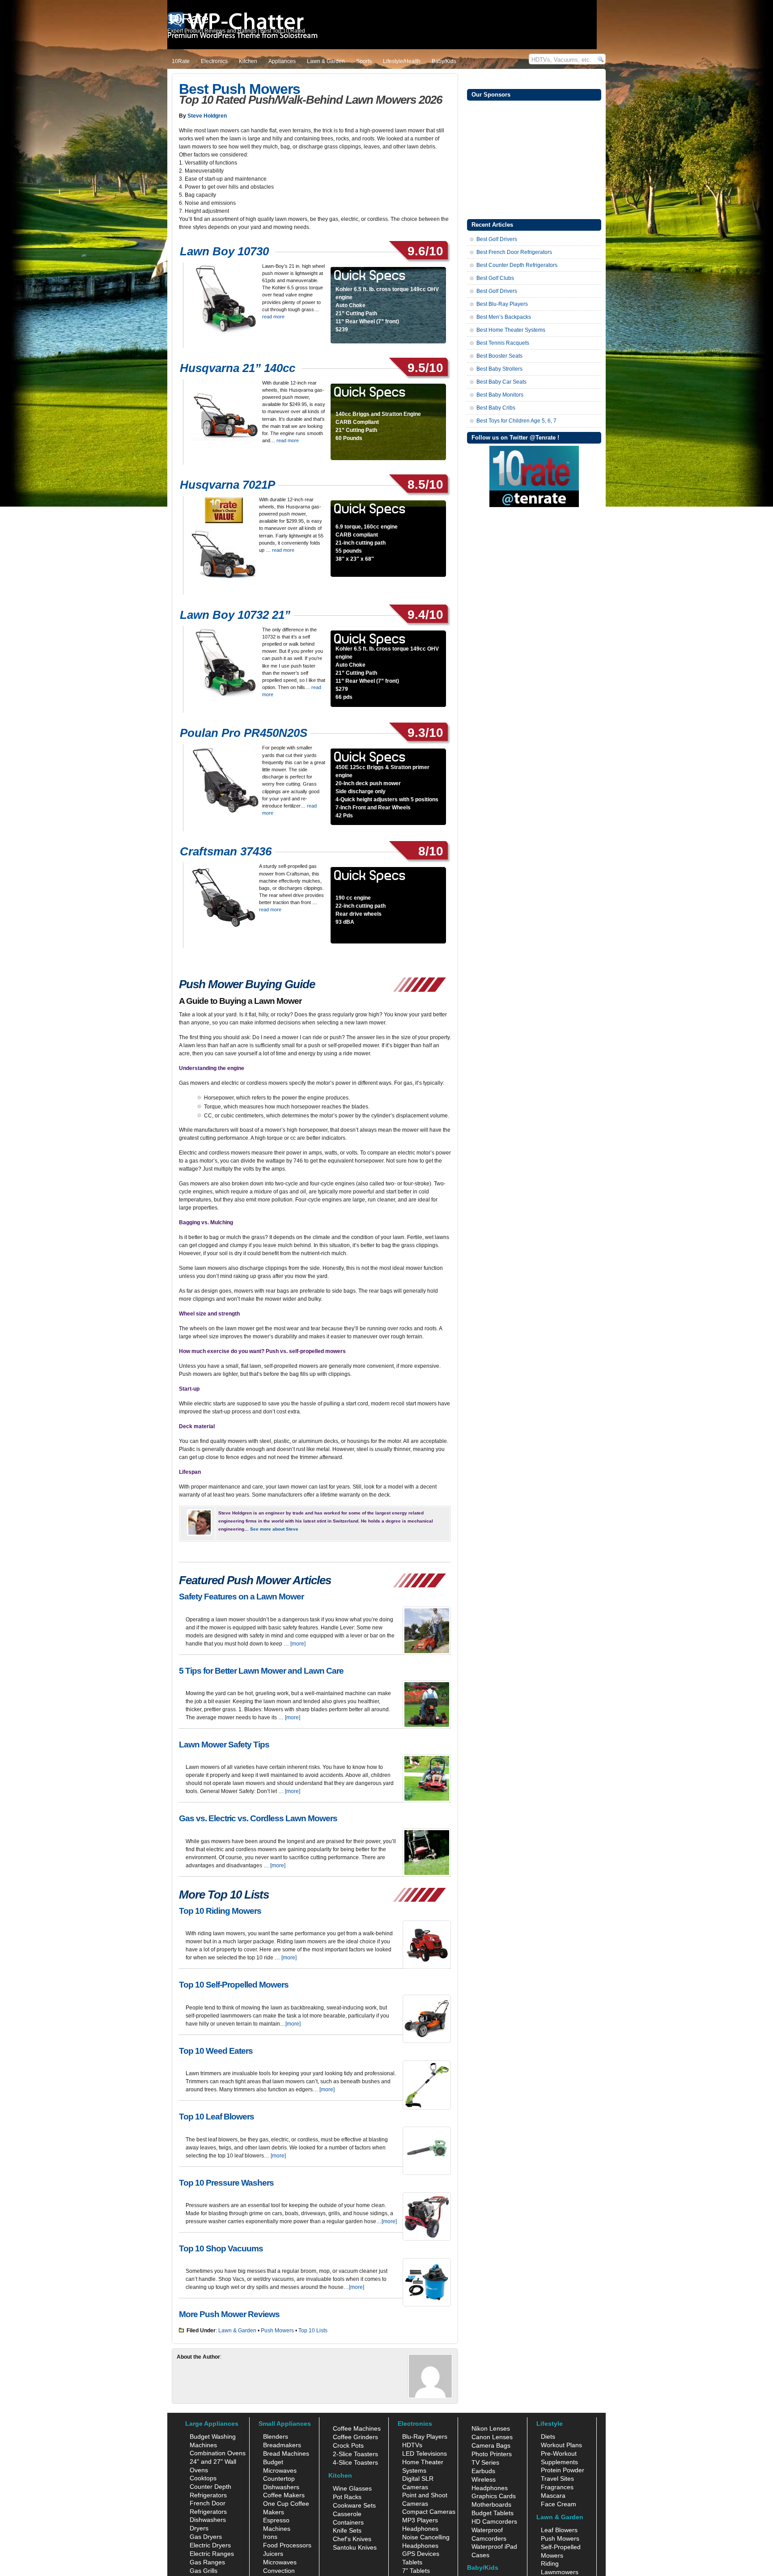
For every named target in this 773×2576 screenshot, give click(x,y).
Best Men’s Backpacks (504, 317)
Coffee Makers (284, 2495)
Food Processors (287, 2545)
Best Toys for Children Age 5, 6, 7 (516, 421)
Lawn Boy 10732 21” (235, 615)
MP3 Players (420, 2520)
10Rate (181, 61)
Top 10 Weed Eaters (216, 2051)
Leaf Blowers (559, 2530)
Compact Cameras (429, 2512)
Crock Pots (348, 2445)
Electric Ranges (212, 2554)
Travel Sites (557, 2479)
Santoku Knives (355, 2547)
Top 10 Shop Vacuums (221, 2248)
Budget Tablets (493, 2513)
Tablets (412, 2562)
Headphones (420, 2529)
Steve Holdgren (207, 116)
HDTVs (412, 2445)
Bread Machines (286, 2453)
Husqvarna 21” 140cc (239, 368)
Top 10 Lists (313, 2331)
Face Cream (559, 2504)
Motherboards (491, 2504)
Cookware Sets (354, 2505)
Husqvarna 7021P (227, 485)
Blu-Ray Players (425, 2436)
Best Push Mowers (240, 89)
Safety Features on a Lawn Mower (241, 1597)
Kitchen (248, 61)
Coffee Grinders (355, 2437)
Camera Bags (491, 2445)
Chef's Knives (352, 2539)
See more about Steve (274, 1529)
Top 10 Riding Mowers (220, 1911)
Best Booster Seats (499, 356)
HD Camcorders (494, 2521)
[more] (298, 1644)
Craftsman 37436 (226, 851)
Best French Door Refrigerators (514, 252)
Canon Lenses (492, 2437)
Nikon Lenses (491, 2428)
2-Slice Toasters (355, 2454)
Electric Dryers (210, 2545)
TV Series (485, 2462)
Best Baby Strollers (499, 369)
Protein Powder (563, 2470)
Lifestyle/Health (402, 61)
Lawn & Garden (326, 61)
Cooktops (203, 2478)
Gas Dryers (206, 2537)
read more (273, 317)
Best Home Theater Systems (511, 330)
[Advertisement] (534, 159)
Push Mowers (277, 2331)
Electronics (214, 61)
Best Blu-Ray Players (502, 304)
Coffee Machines (357, 2428)
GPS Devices (421, 2554)
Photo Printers (492, 2454)
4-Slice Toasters (355, 2462)
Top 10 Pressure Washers (226, 2183)
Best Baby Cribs (496, 408)
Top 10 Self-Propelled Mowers (234, 1985)
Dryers (199, 2528)
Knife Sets (347, 2530)
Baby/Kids (444, 61)
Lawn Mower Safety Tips (224, 1745)
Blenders (276, 2436)
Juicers (273, 2554)
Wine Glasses (352, 2488)
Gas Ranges (207, 2562)
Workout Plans (561, 2445)
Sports (364, 61)
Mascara (553, 2496)
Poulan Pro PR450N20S (244, 733)
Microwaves (280, 2562)
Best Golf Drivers (497, 239)
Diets (548, 2436)
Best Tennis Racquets (503, 343)
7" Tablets (416, 2571)
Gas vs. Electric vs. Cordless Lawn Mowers (258, 1818)
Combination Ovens (218, 2453)
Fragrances (557, 2487)
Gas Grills (204, 2571)
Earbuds (483, 2471)
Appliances (282, 61)
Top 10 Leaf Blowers (217, 2117)
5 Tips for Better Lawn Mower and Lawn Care (261, 1671)
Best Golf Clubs (495, 278)
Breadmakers (282, 2445)
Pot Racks (347, 2497)
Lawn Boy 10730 (226, 251)
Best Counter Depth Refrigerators (517, 265)
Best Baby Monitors (500, 395)
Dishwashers (208, 2520)
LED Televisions (425, 2453)
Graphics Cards (494, 2496)
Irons (270, 2537)
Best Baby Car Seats (501, 382)
